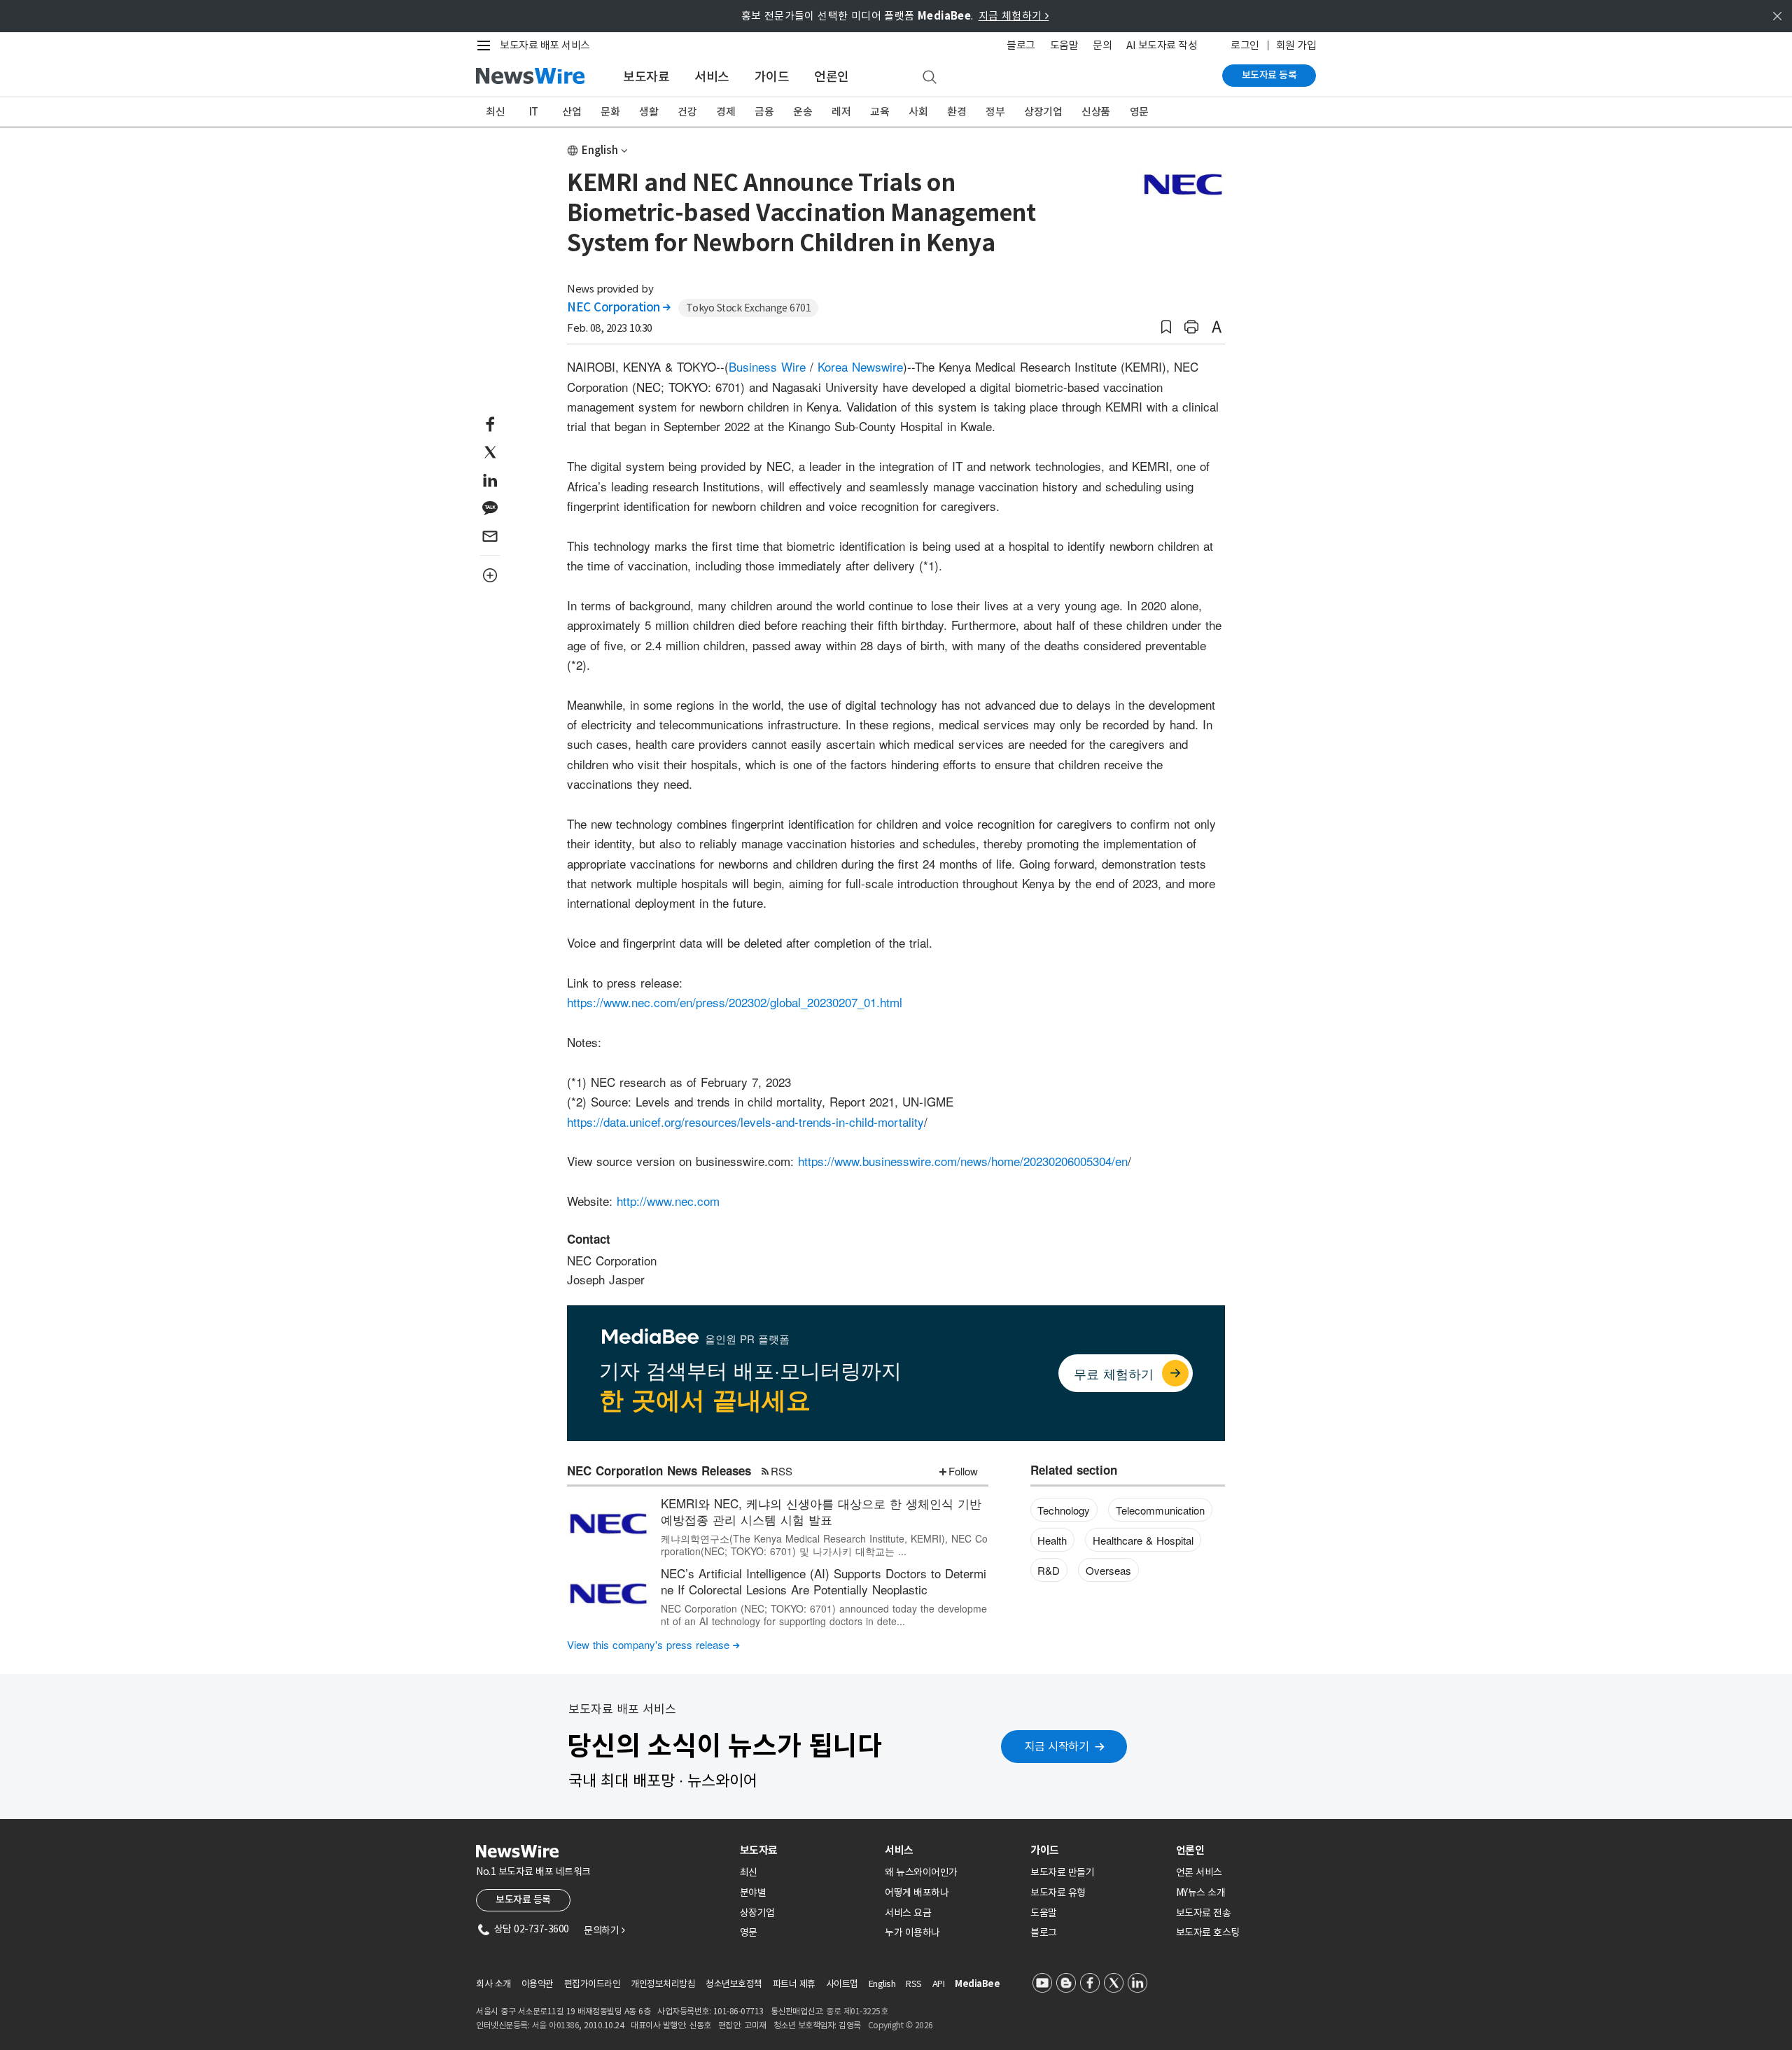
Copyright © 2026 (901, 2025)
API (939, 1984)
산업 (572, 112)
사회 (918, 112)
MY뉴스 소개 (1201, 1893)
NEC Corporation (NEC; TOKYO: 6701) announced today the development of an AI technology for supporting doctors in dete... (824, 1615)
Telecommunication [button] (1160, 1510)
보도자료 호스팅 (1208, 1932)
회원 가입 (1296, 45)
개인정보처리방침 (663, 1984)
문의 (1102, 45)
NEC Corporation (619, 307)
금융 (764, 112)
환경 (957, 112)
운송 (803, 112)
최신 (495, 112)
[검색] (930, 78)
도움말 (1064, 45)
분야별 (753, 1893)
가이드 (772, 77)
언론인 (832, 77)
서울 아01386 (556, 2025)
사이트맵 (842, 1984)
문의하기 (604, 1930)
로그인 (1245, 45)
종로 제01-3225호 (857, 2011)
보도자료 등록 (1269, 75)
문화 (610, 112)
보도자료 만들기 (1062, 1872)
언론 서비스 (1199, 1872)
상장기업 (1043, 112)
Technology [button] (1064, 1510)
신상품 (1096, 112)
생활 (649, 112)
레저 (841, 112)
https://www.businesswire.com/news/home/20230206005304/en (963, 1161)
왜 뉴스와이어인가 (921, 1872)
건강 (687, 112)
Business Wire (767, 366)
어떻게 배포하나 (917, 1893)
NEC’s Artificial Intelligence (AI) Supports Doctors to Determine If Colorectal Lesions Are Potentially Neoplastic (824, 1581)
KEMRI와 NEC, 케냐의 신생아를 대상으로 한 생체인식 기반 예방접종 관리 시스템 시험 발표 (821, 1511)
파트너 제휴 (794, 1984)
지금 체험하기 (1014, 16)
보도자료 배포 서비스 (545, 45)
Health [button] (1052, 1540)
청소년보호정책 (734, 1984)
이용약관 (538, 1984)
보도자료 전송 (1204, 1913)
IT (534, 112)
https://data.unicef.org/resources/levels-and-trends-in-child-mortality (745, 1122)
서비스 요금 (908, 1913)
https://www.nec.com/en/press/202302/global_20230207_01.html (735, 1002)
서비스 (712, 77)
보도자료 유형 (1058, 1893)
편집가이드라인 (593, 1984)
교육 (880, 112)
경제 (726, 112)
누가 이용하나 (912, 1932)
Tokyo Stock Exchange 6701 (749, 308)
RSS (782, 1471)
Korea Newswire (860, 366)
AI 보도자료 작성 (1162, 45)
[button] (1166, 327)
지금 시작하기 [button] (1057, 1746)
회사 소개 (493, 1984)
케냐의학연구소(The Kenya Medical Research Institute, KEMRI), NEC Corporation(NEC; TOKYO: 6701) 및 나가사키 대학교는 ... (824, 1545)
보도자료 (646, 77)
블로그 (1021, 45)
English (600, 150)
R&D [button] (1049, 1570)
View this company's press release (653, 1644)
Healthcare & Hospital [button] (1143, 1540)
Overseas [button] (1108, 1570)
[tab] (807, 1850)
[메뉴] (486, 45)
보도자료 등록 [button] (523, 1900)
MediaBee (977, 1984)
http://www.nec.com (668, 1201)
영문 (1139, 112)
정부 (995, 112)
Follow (963, 1471)
